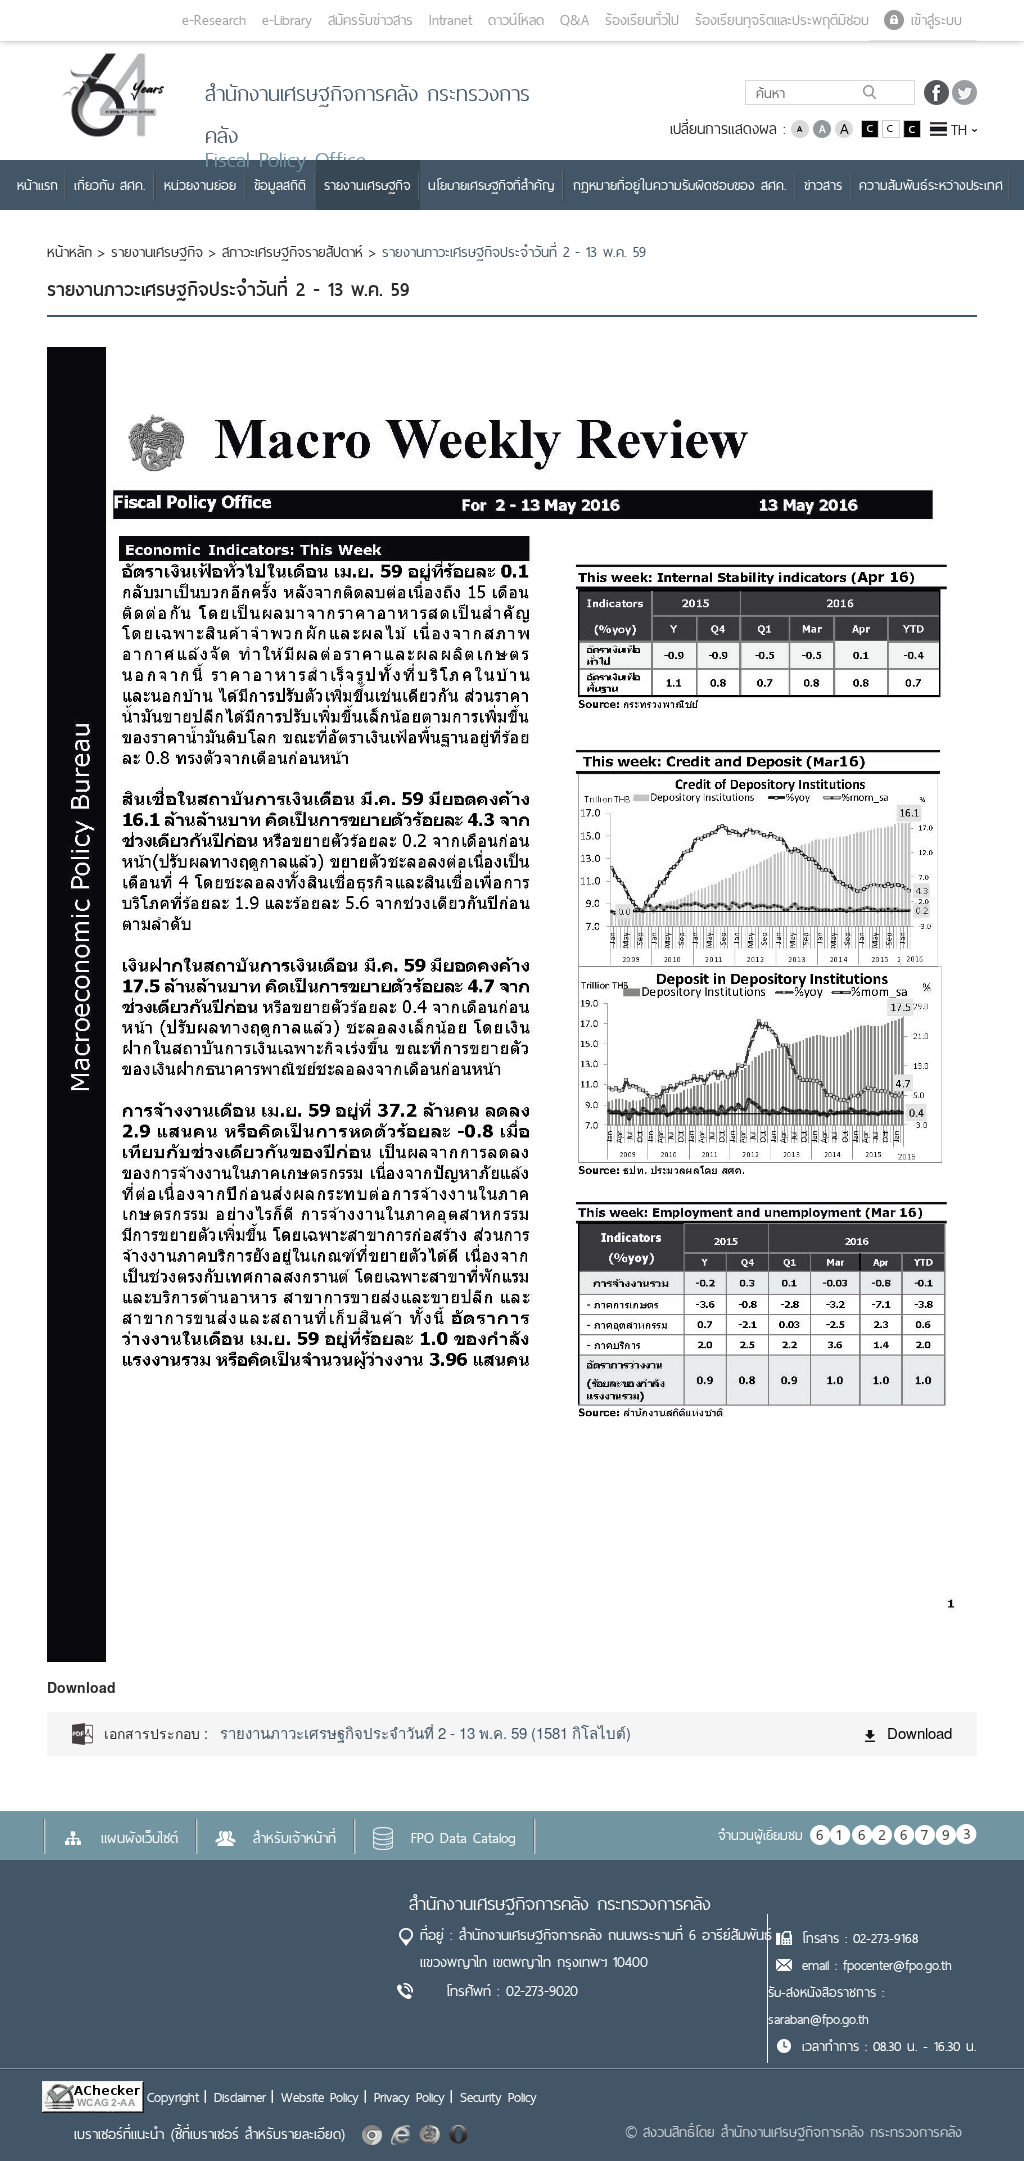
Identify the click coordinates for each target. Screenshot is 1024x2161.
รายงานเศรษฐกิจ (157, 252)
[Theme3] (912, 127)
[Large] (844, 127)
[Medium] (822, 127)
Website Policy (320, 2097)
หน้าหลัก (69, 252)
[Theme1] (871, 127)
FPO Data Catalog (463, 1838)
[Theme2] (892, 127)
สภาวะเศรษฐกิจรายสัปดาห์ (292, 252)
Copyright (173, 2097)
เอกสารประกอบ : (156, 1733)
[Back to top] (968, 2105)
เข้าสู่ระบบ (936, 20)
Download (919, 1732)
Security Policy (498, 2097)
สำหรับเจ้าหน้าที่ (294, 1838)
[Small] (800, 127)
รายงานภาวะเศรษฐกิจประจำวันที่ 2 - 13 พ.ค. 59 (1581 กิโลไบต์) (425, 1732)
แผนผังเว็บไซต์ (139, 1838)
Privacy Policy (409, 2097)
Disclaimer (240, 2097)
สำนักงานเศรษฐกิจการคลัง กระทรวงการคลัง (560, 1903)
